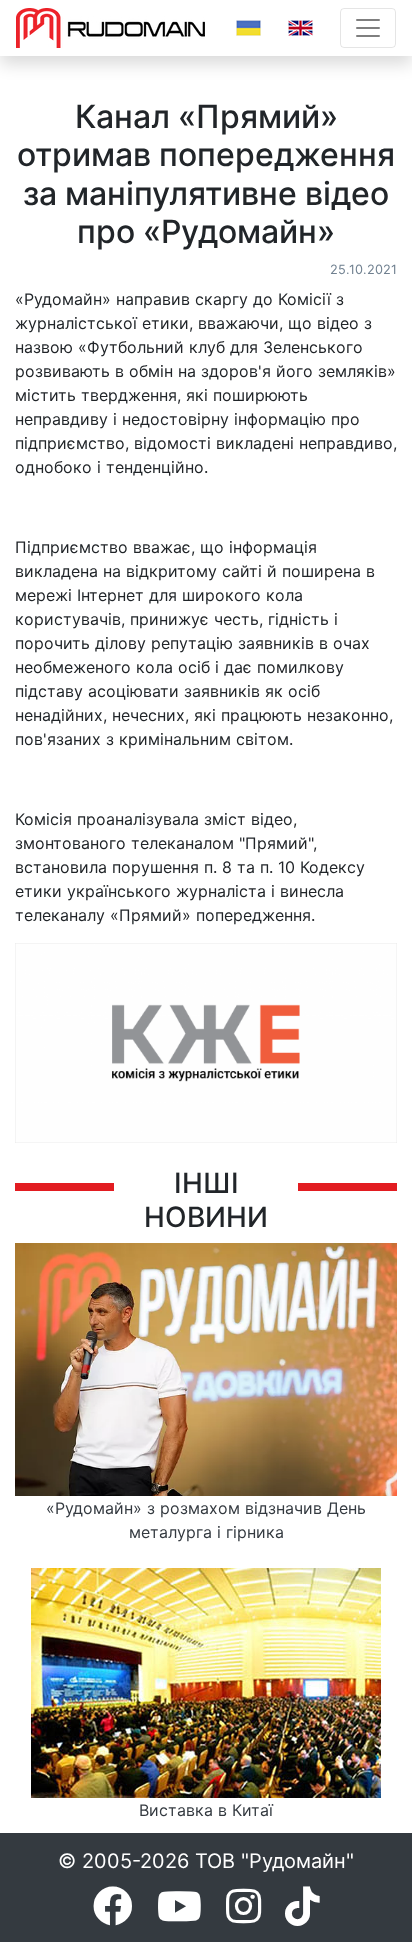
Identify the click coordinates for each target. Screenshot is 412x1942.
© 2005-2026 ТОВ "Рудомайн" (206, 1861)
